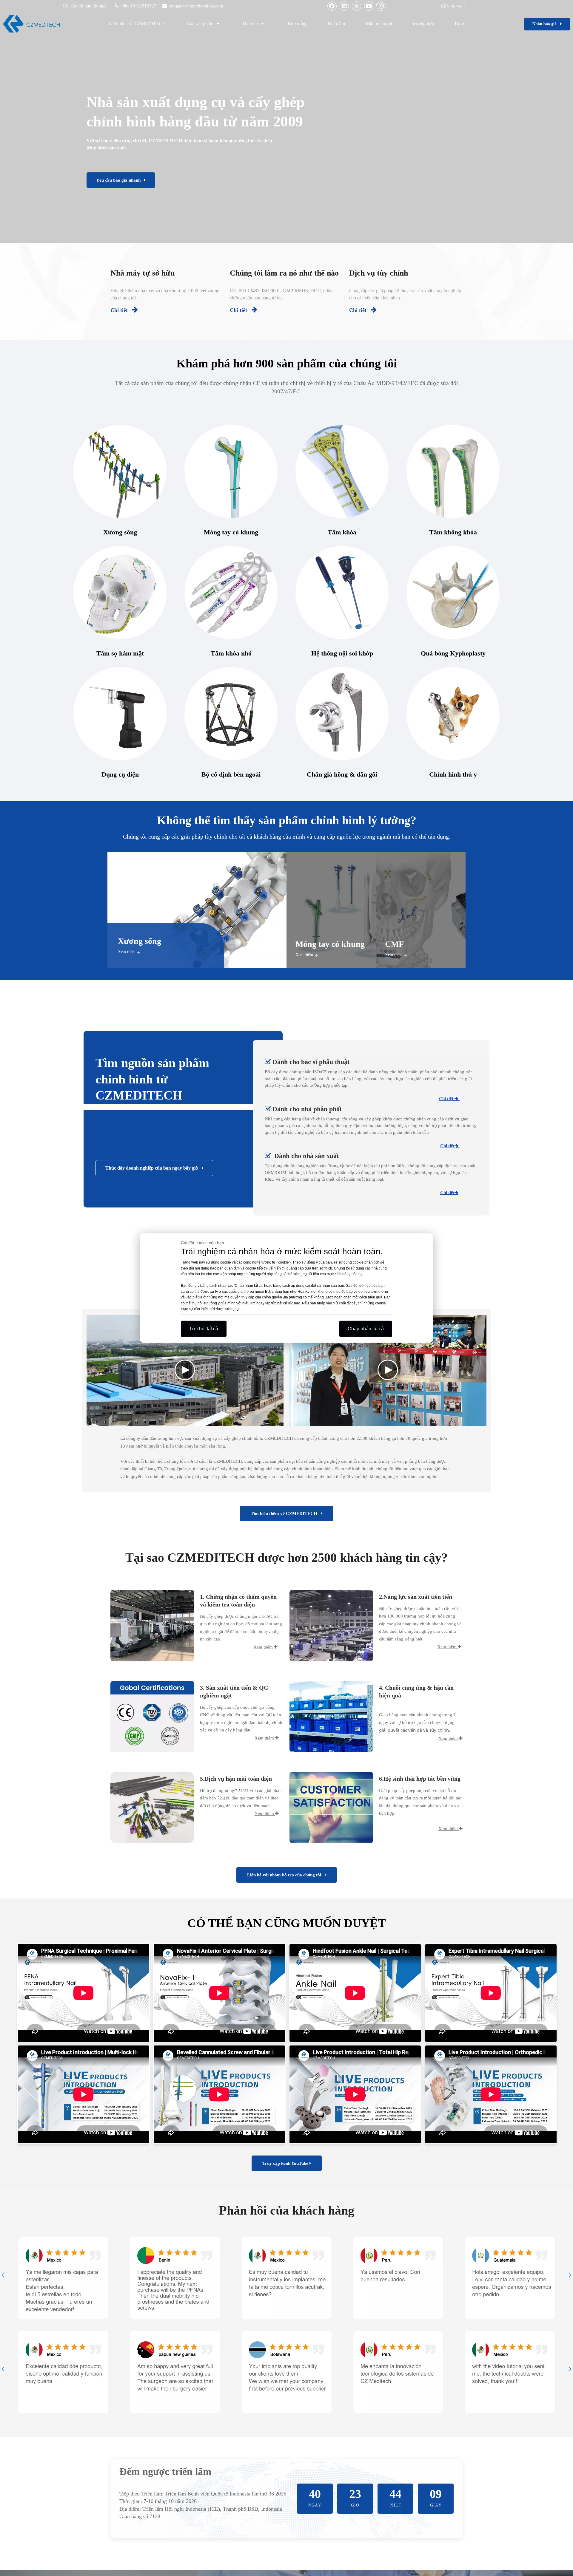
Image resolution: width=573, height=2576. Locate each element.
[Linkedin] (344, 6)
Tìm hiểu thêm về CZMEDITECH (286, 1513)
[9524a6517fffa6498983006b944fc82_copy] (152, 1807)
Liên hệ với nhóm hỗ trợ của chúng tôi (286, 1875)
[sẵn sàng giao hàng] (331, 1717)
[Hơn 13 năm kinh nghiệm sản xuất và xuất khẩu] (152, 1626)
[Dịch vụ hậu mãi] (331, 1807)
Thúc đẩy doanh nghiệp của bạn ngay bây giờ (154, 1168)
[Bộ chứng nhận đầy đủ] (152, 1717)
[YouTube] (369, 6)
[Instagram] (381, 6)
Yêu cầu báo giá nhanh (120, 180)
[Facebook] (332, 6)
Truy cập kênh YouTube (286, 2163)
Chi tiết (124, 310)
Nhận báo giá (546, 24)
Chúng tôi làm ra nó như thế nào (284, 273)
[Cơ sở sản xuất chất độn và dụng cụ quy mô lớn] (331, 1626)
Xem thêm (127, 952)
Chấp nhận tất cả (366, 1328)
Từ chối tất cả (204, 1328)
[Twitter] (357, 6)
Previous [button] (3, 2275)
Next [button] (570, 2275)
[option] (63, 2278)
